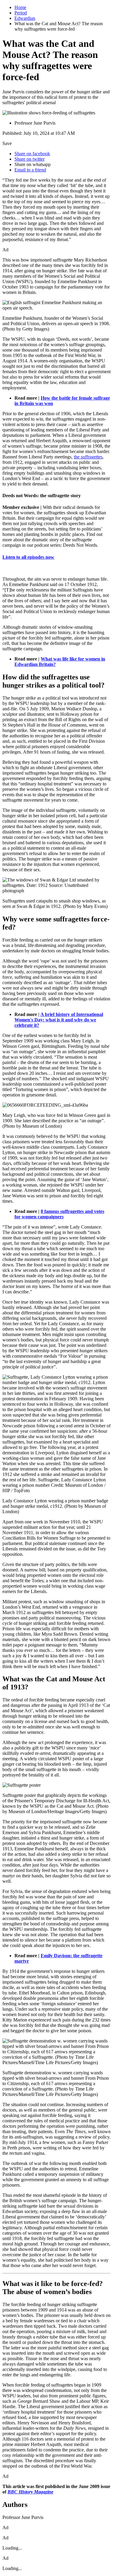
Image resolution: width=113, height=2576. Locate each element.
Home (20, 7)
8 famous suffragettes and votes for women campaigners (59, 1214)
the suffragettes (88, 457)
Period (21, 13)
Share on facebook (32, 154)
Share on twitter (30, 159)
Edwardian (25, 18)
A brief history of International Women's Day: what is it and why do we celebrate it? (59, 1020)
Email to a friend (30, 170)
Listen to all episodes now (28, 557)
